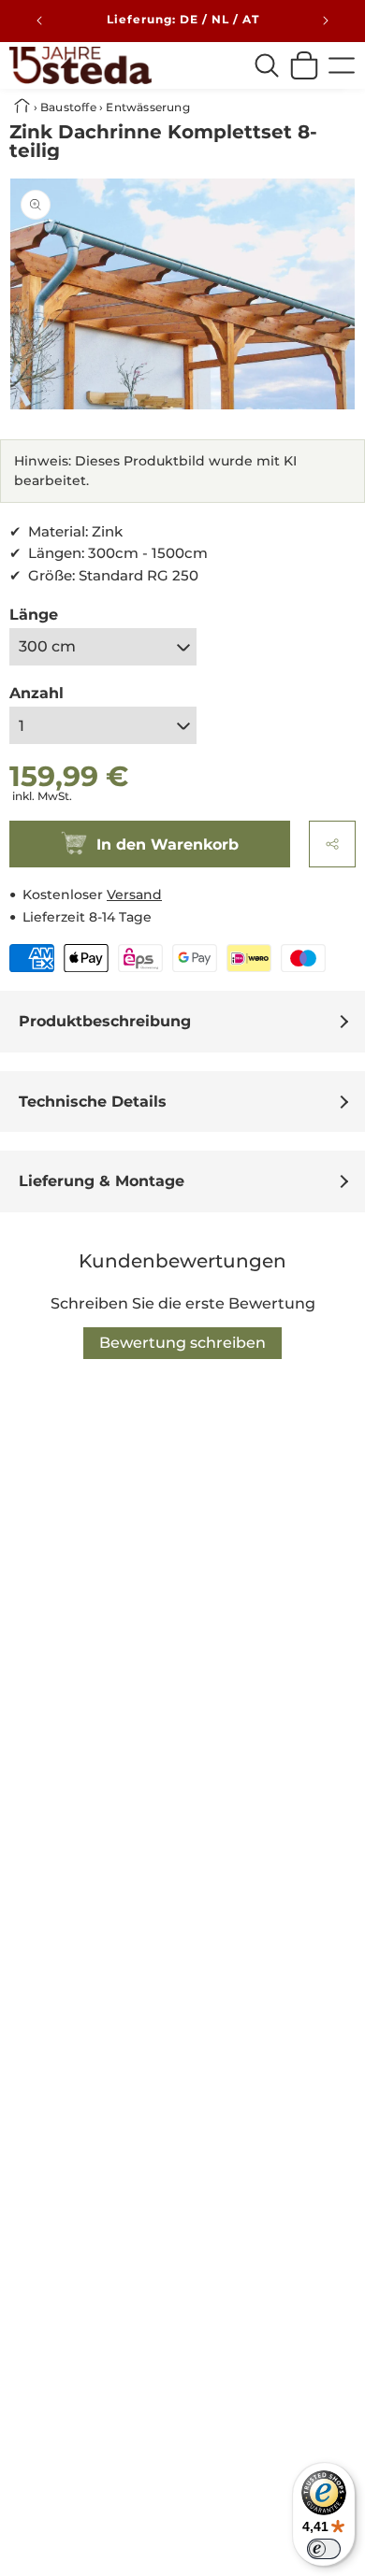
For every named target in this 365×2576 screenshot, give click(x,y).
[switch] (324, 2549)
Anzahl (36, 693)
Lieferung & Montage (102, 1181)
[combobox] (267, 65)
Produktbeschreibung (105, 1021)
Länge (34, 615)
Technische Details (93, 1102)
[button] (332, 844)
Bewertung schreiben (182, 1343)
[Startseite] (80, 65)
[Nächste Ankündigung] (326, 21)
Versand (134, 894)
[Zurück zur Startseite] (24, 107)
